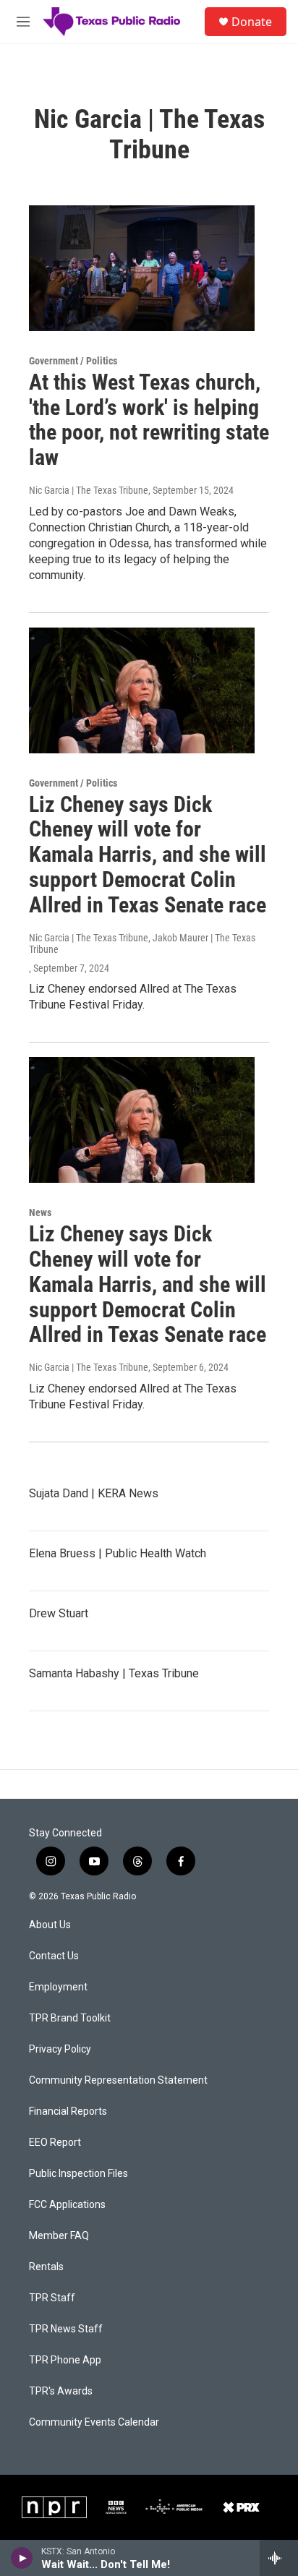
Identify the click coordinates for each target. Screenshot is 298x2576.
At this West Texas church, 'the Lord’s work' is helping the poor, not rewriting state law (149, 420)
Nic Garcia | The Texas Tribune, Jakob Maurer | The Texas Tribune (142, 943)
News (40, 1212)
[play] (22, 2558)
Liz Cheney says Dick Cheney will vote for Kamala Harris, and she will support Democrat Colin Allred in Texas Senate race (148, 855)
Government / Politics (73, 361)
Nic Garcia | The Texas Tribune (89, 490)
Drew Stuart (59, 1613)
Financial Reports (68, 2111)
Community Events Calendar (94, 2422)
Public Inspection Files (78, 2174)
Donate (252, 22)
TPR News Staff (66, 2329)
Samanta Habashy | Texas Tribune (114, 1673)
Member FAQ (59, 2236)
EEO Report (55, 2143)
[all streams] (279, 2558)
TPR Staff (52, 2298)
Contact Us (54, 1956)
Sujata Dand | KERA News (94, 1493)
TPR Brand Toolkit (70, 2018)
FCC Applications (67, 2205)
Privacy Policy (60, 2049)
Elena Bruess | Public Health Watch (118, 1553)
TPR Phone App (65, 2360)
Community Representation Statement (118, 2080)
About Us (50, 1925)
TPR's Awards (61, 2391)
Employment (58, 1987)
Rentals (46, 2267)
